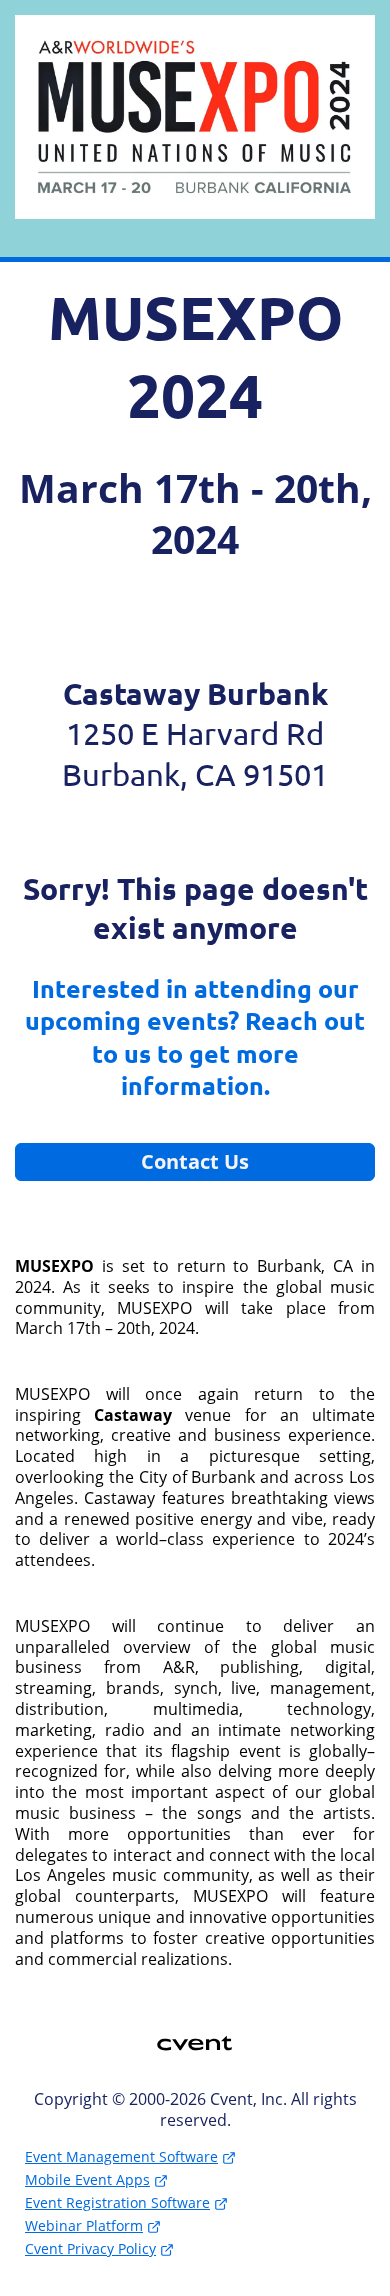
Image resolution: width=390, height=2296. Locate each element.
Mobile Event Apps (87, 2179)
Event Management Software (121, 2156)
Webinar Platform (84, 2225)
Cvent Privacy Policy (90, 2248)
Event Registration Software (117, 2202)
